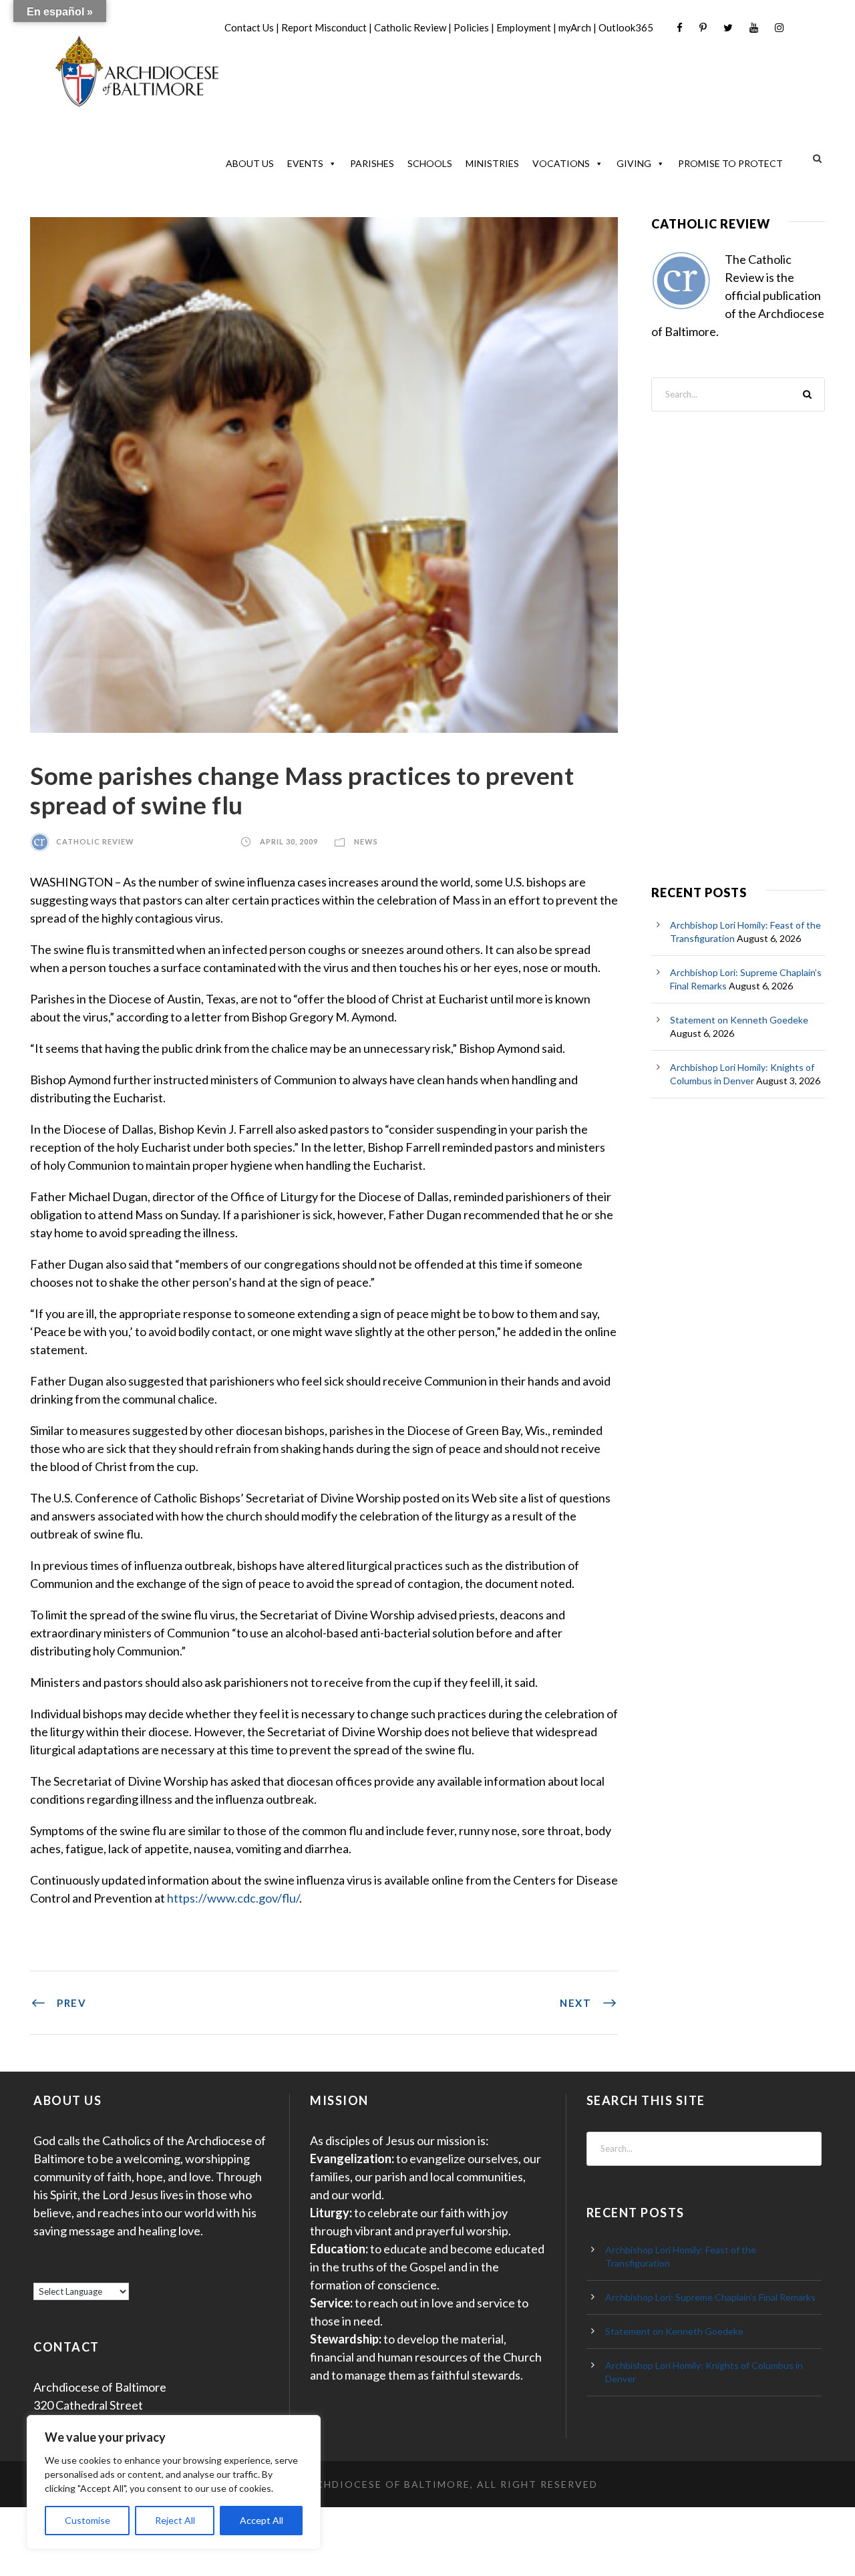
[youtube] (754, 28)
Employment (524, 27)
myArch (575, 27)
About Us (250, 163)
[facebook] (680, 28)
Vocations (561, 163)
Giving (634, 163)
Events (305, 163)
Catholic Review (410, 27)
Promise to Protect (730, 163)
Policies (471, 27)
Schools (430, 163)
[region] (174, 2482)
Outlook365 (626, 27)
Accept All (262, 2520)
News (366, 841)
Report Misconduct (324, 27)
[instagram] (779, 28)
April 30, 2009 (289, 841)
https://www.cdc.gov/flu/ (233, 1898)
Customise (88, 2520)
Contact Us (249, 27)
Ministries (492, 163)
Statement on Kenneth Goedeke (739, 1020)
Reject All (175, 2520)
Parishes (372, 163)
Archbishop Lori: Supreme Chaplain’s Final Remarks (710, 2297)
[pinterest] (703, 28)
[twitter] (728, 28)
